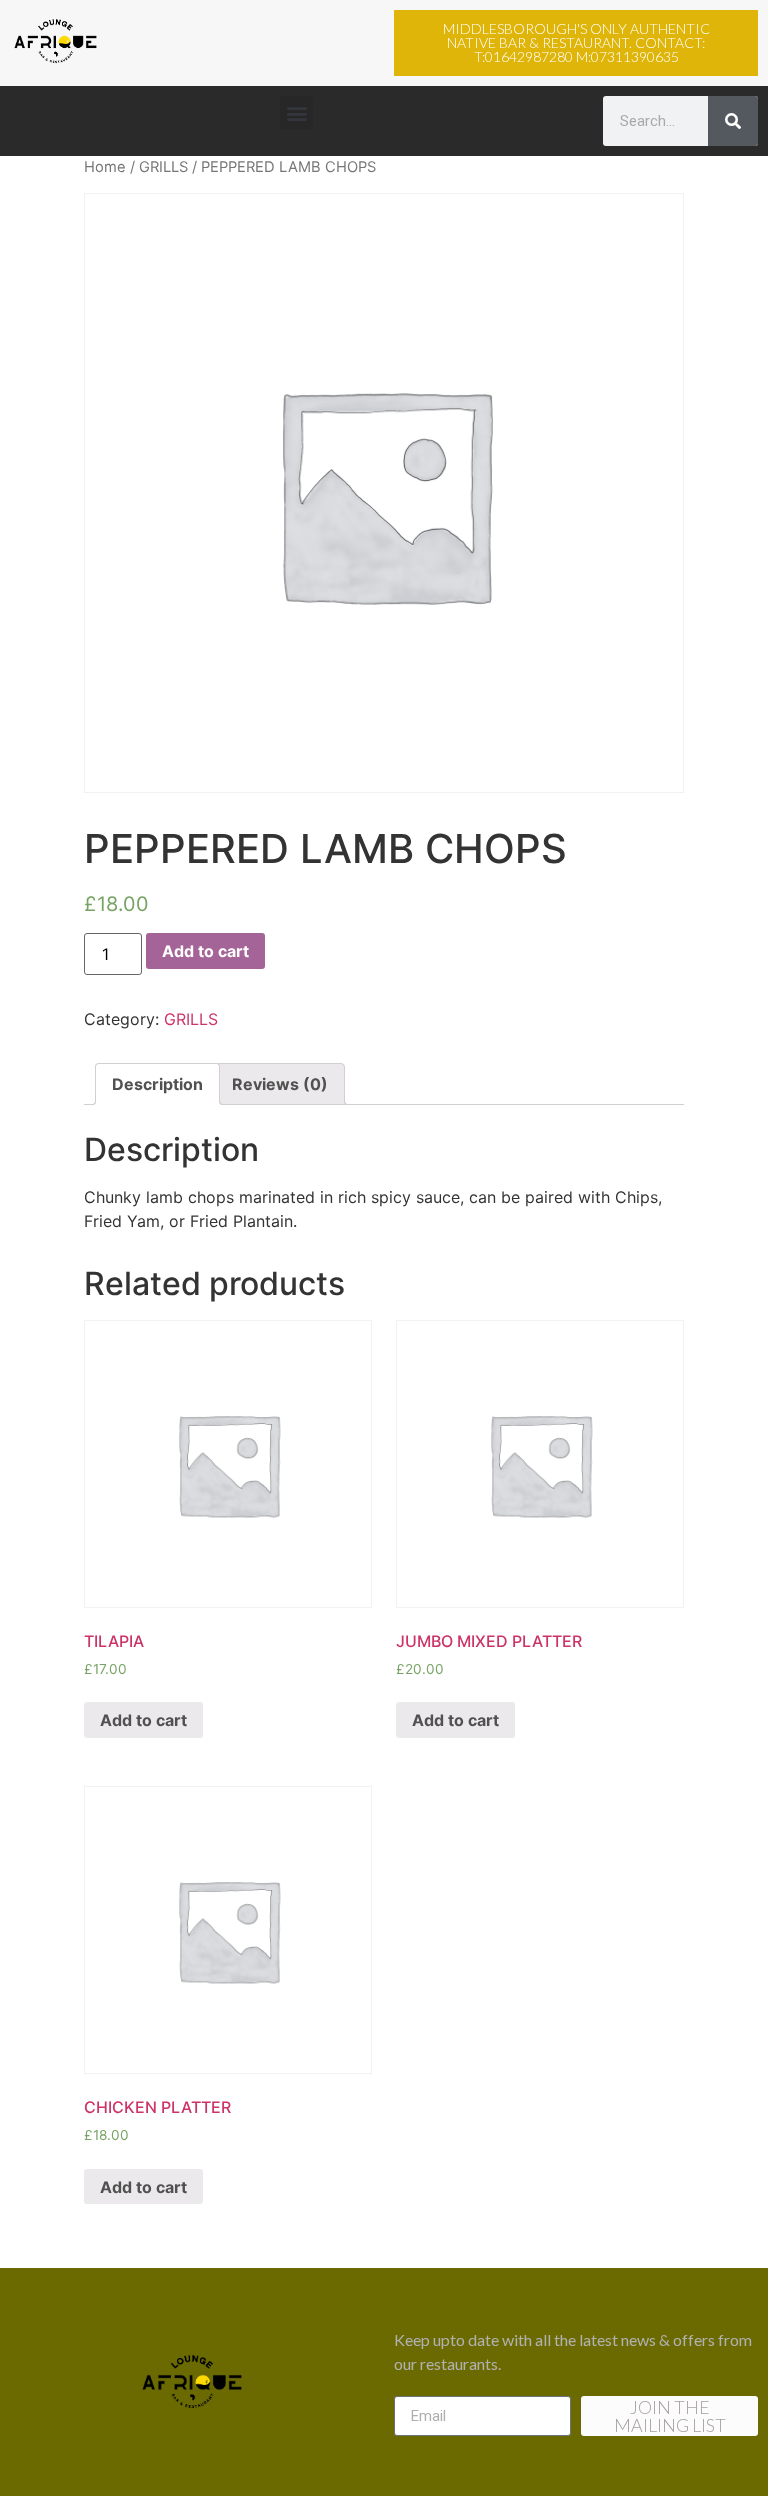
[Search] (733, 121)
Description (157, 1084)
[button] (576, 43)
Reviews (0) (280, 1084)
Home (105, 167)
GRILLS (163, 167)
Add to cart (205, 951)
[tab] (157, 1084)
